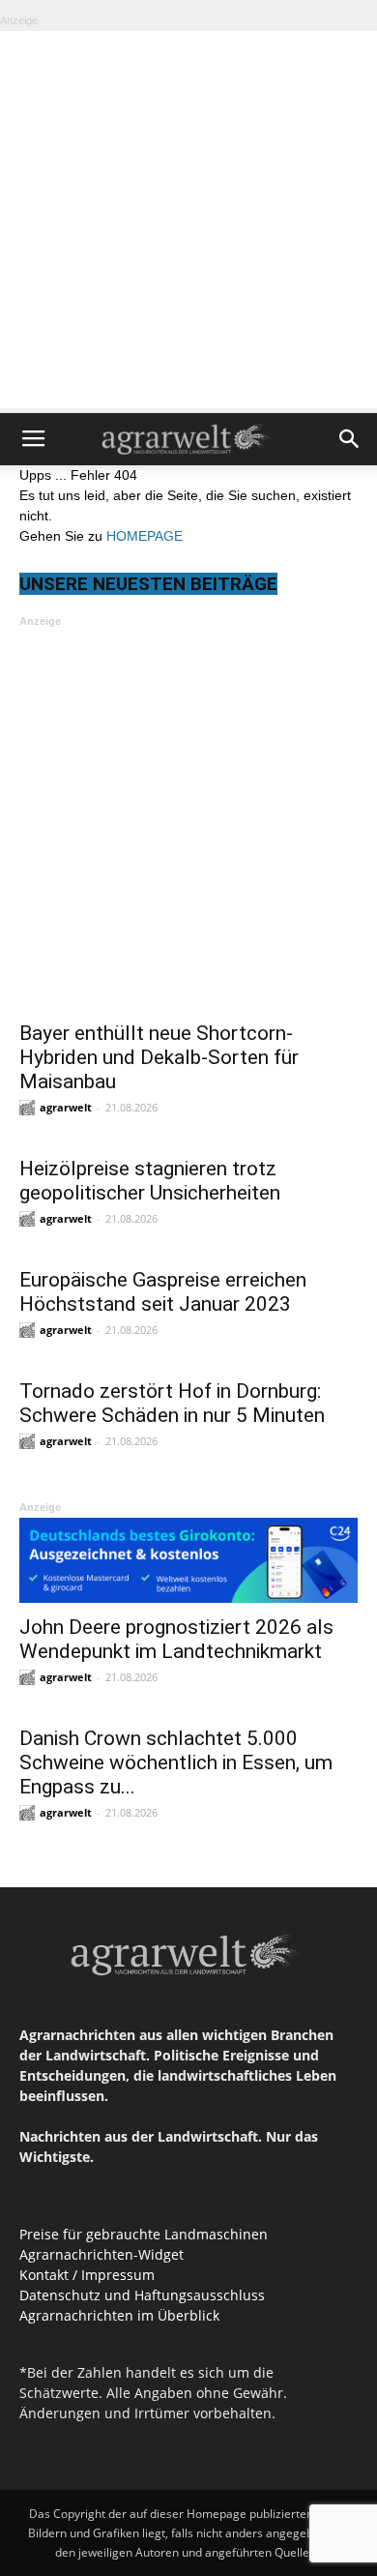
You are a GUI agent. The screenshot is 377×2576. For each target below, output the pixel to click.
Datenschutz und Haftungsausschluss (142, 2295)
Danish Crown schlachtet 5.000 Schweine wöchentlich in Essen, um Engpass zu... (176, 1762)
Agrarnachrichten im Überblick (119, 2315)
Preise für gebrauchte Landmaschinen (144, 2234)
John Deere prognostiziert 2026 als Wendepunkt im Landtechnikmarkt (176, 1639)
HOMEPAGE (145, 536)
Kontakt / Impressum (87, 2275)
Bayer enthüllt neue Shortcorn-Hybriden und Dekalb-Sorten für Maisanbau (159, 1057)
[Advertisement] (188, 220)
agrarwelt (66, 1107)
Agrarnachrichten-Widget (101, 2254)
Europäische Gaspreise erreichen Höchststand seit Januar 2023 (163, 1292)
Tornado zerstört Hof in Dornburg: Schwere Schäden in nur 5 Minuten (172, 1403)
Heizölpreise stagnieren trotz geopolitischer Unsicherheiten (150, 1181)
